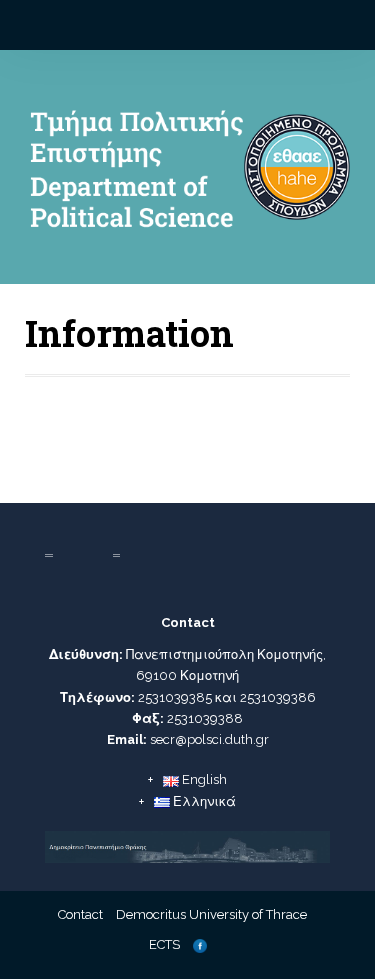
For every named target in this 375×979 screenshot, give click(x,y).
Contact (80, 914)
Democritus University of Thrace (211, 914)
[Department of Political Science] (187, 175)
